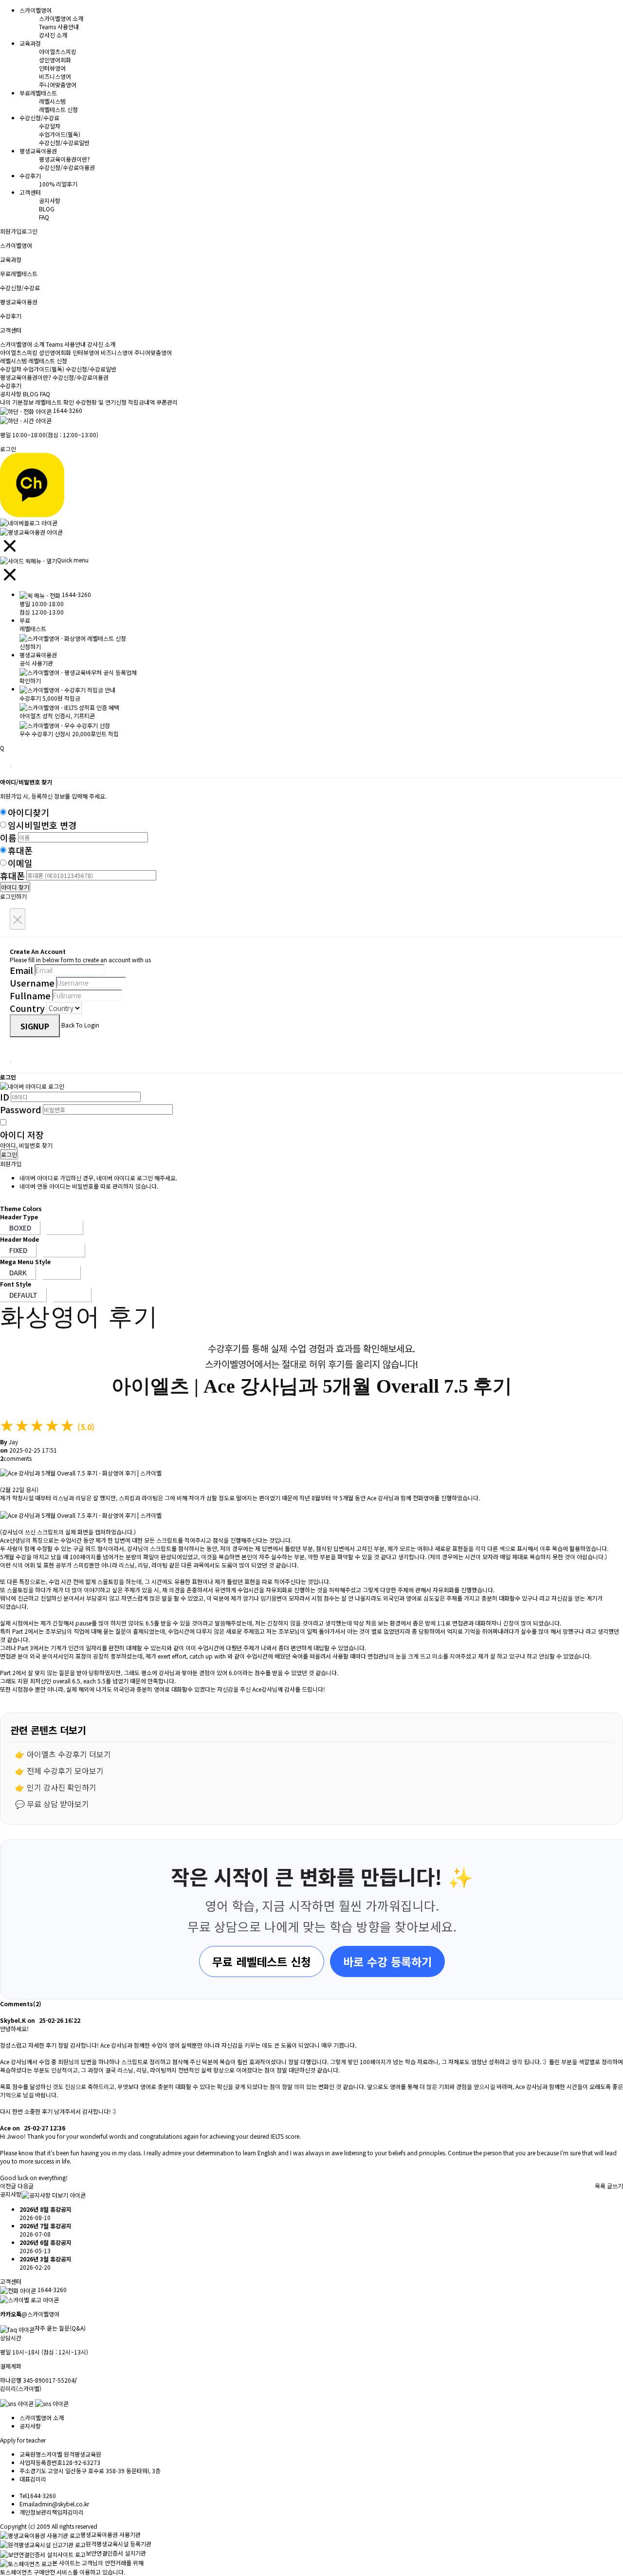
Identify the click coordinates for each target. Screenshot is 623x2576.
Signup (35, 1026)
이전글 (8, 2186)
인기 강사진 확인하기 (62, 1787)
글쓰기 (615, 2186)
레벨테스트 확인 (55, 402)
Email (21, 970)
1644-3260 (68, 410)
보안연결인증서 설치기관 (116, 2553)
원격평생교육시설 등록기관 (119, 2544)
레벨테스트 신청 (58, 109)
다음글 (26, 2186)
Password (21, 1109)
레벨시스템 (52, 101)
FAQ (44, 217)
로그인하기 (13, 896)
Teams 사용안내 (59, 27)
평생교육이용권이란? (64, 159)
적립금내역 (141, 402)
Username (32, 983)
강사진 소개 (53, 35)
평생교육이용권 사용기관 (110, 2534)
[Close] (11, 766)
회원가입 (11, 231)
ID (5, 1097)
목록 (600, 2186)
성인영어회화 (55, 60)
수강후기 (11, 385)
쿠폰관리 (167, 402)
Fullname (30, 995)
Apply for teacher (23, 2440)
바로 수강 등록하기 (387, 1961)
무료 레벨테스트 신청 (262, 1961)
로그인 (29, 231)
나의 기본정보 (18, 402)
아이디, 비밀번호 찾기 (26, 1145)
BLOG (47, 209)
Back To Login (80, 1025)
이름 (8, 838)
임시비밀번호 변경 (42, 825)
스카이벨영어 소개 (61, 18)
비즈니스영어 (55, 76)
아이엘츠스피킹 (58, 51)
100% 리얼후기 (58, 184)
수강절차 (50, 126)
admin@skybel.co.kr (62, 2504)
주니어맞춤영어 (58, 84)
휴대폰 (20, 850)
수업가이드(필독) (60, 134)
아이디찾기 (28, 812)
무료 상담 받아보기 (58, 1804)
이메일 (20, 863)
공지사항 (50, 200)
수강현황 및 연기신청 (101, 402)
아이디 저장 (22, 1135)
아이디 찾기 (15, 887)
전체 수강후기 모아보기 (65, 1771)
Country (27, 1008)
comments (16, 1458)
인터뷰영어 (52, 68)
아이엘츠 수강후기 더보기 (69, 1754)
